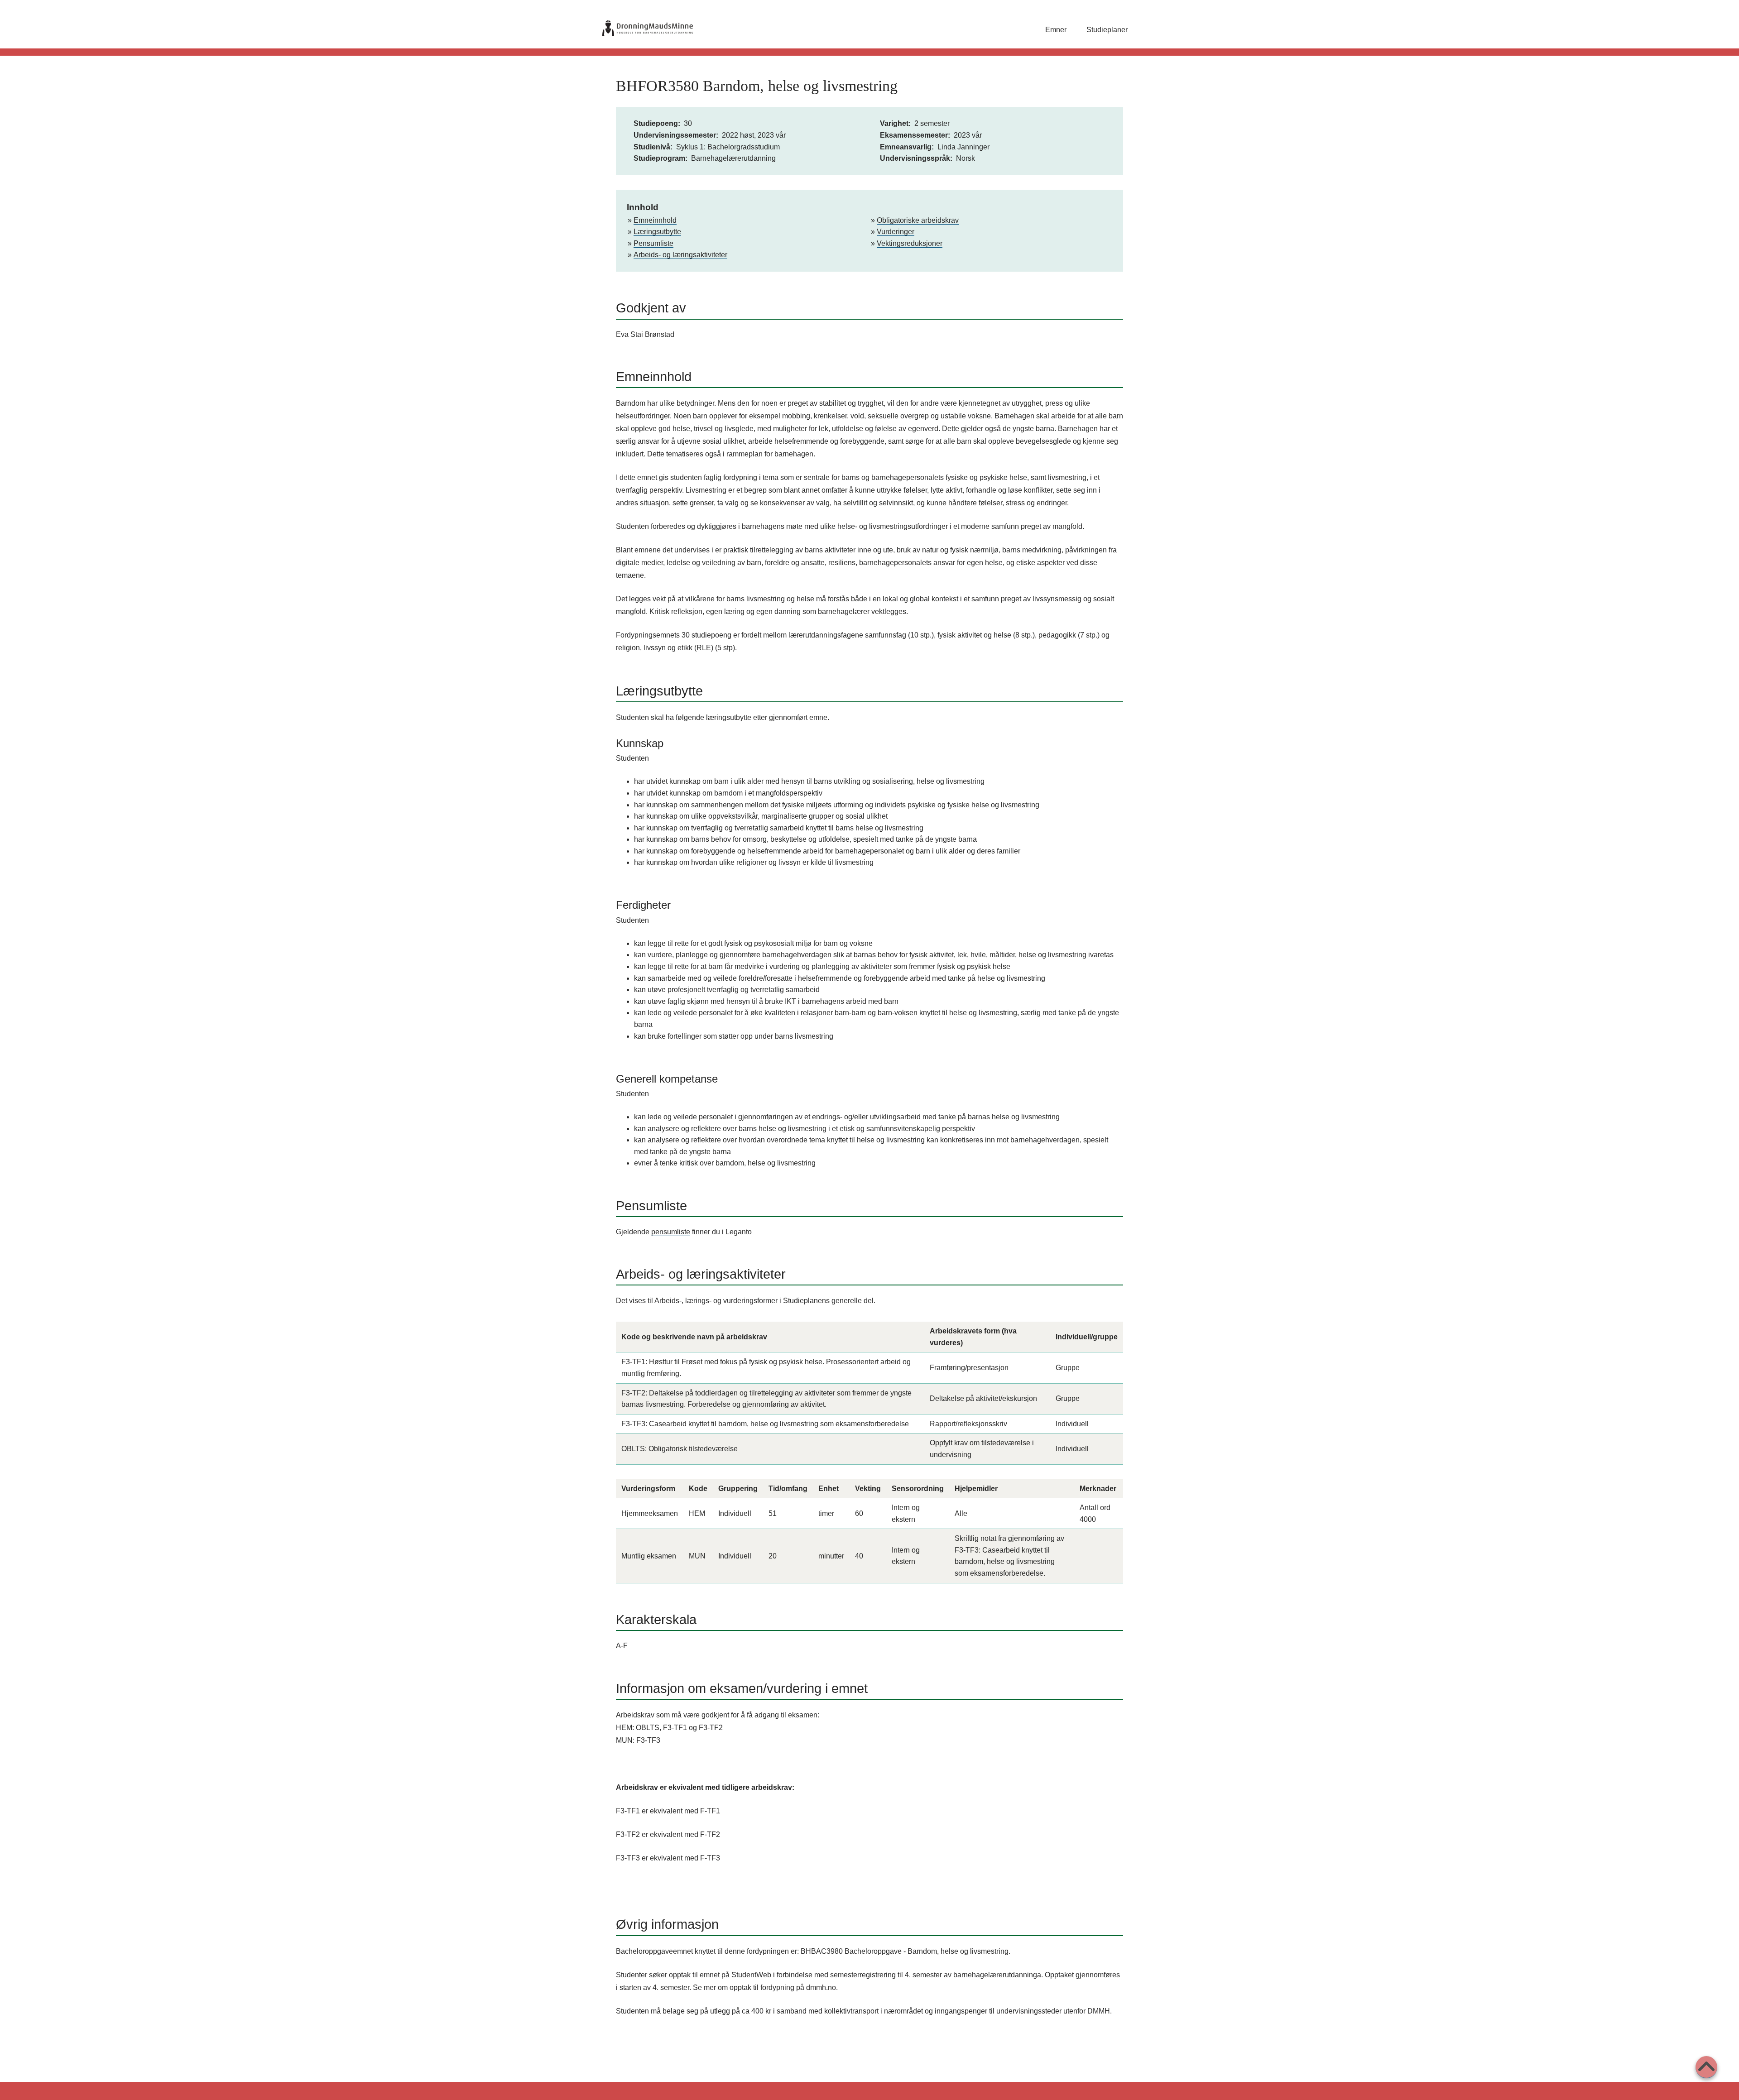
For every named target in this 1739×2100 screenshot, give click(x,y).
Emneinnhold (655, 220)
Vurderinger (896, 232)
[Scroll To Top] (1706, 2067)
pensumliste (671, 1232)
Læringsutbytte (657, 232)
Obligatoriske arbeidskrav (918, 220)
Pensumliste (653, 243)
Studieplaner (1107, 30)
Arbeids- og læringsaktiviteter (680, 255)
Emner (1056, 30)
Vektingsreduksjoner (910, 243)
